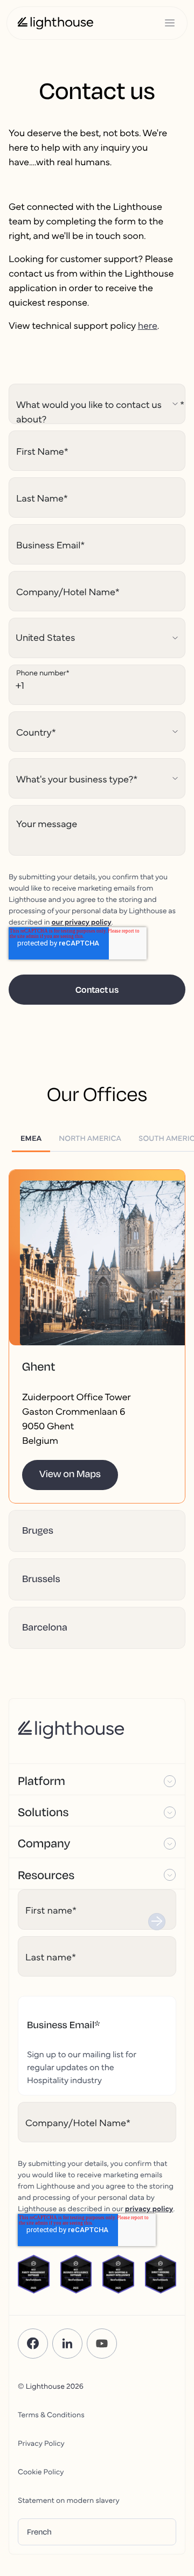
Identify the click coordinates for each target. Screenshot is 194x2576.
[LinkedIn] (67, 2344)
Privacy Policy (41, 2443)
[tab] (31, 1138)
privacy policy (149, 2208)
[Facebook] (33, 2344)
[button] (97, 1279)
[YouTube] (102, 2344)
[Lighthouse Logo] (56, 23)
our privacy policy (82, 921)
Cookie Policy (41, 2471)
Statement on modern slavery (69, 2500)
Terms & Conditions (51, 2414)
